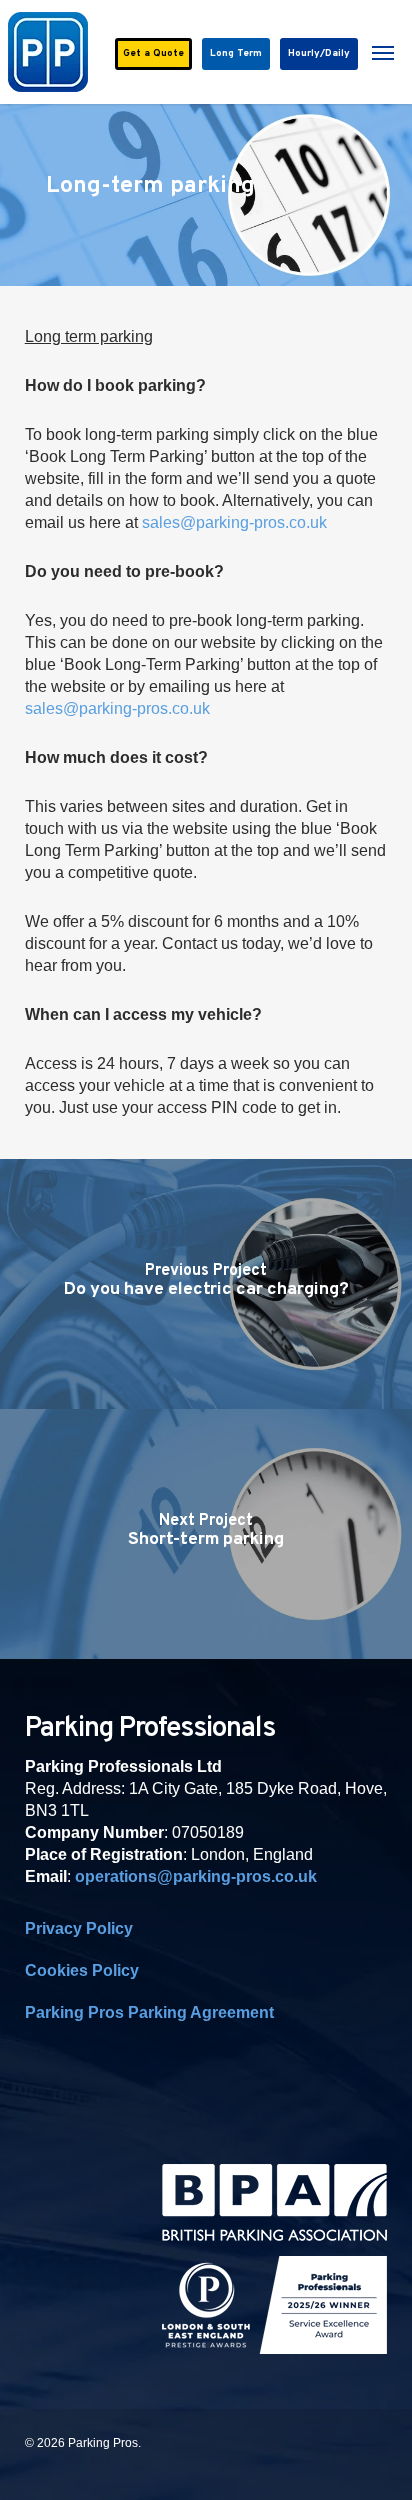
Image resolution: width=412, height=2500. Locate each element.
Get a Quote (153, 53)
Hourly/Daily (319, 53)
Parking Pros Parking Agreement (149, 2012)
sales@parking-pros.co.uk (234, 522)
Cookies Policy (82, 1970)
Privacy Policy (79, 1928)
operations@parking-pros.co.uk (196, 1876)
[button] (383, 52)
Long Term (236, 53)
